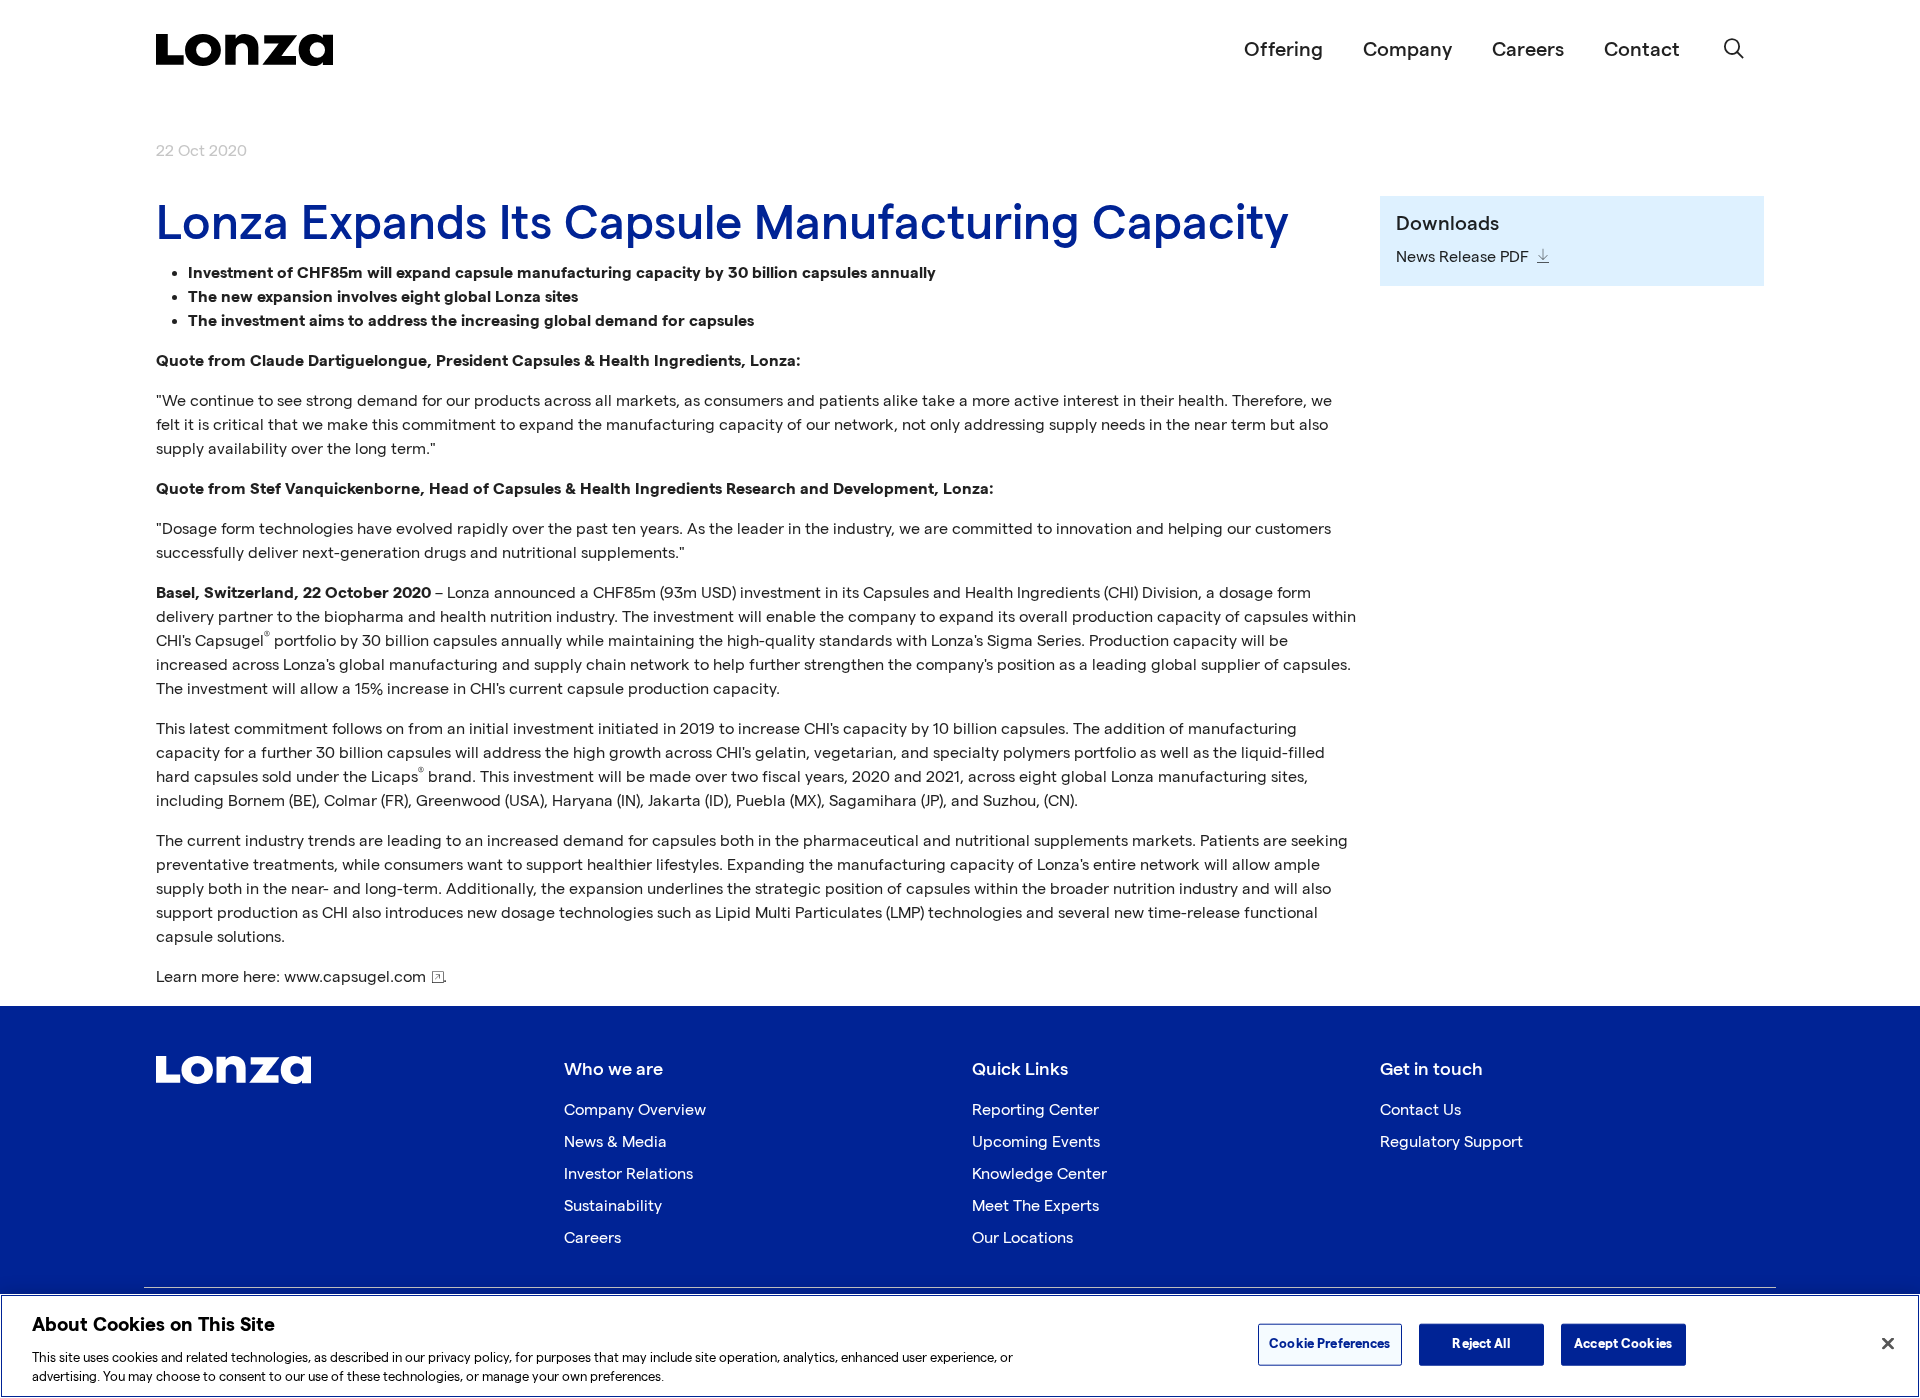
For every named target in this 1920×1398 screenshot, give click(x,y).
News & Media (615, 1142)
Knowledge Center (1039, 1174)
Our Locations (1022, 1238)
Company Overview (635, 1110)
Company (1407, 50)
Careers (1528, 50)
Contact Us (1420, 1110)
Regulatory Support (1451, 1142)
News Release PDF (1462, 257)
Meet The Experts (1035, 1206)
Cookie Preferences (1329, 1344)
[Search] (1734, 50)
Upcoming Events (1036, 1142)
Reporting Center (1035, 1110)
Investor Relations (628, 1174)
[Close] (1888, 1344)
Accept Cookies (1623, 1344)
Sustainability (613, 1206)
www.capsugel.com (355, 977)
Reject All (1480, 1344)
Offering (1283, 50)
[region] (960, 1346)
